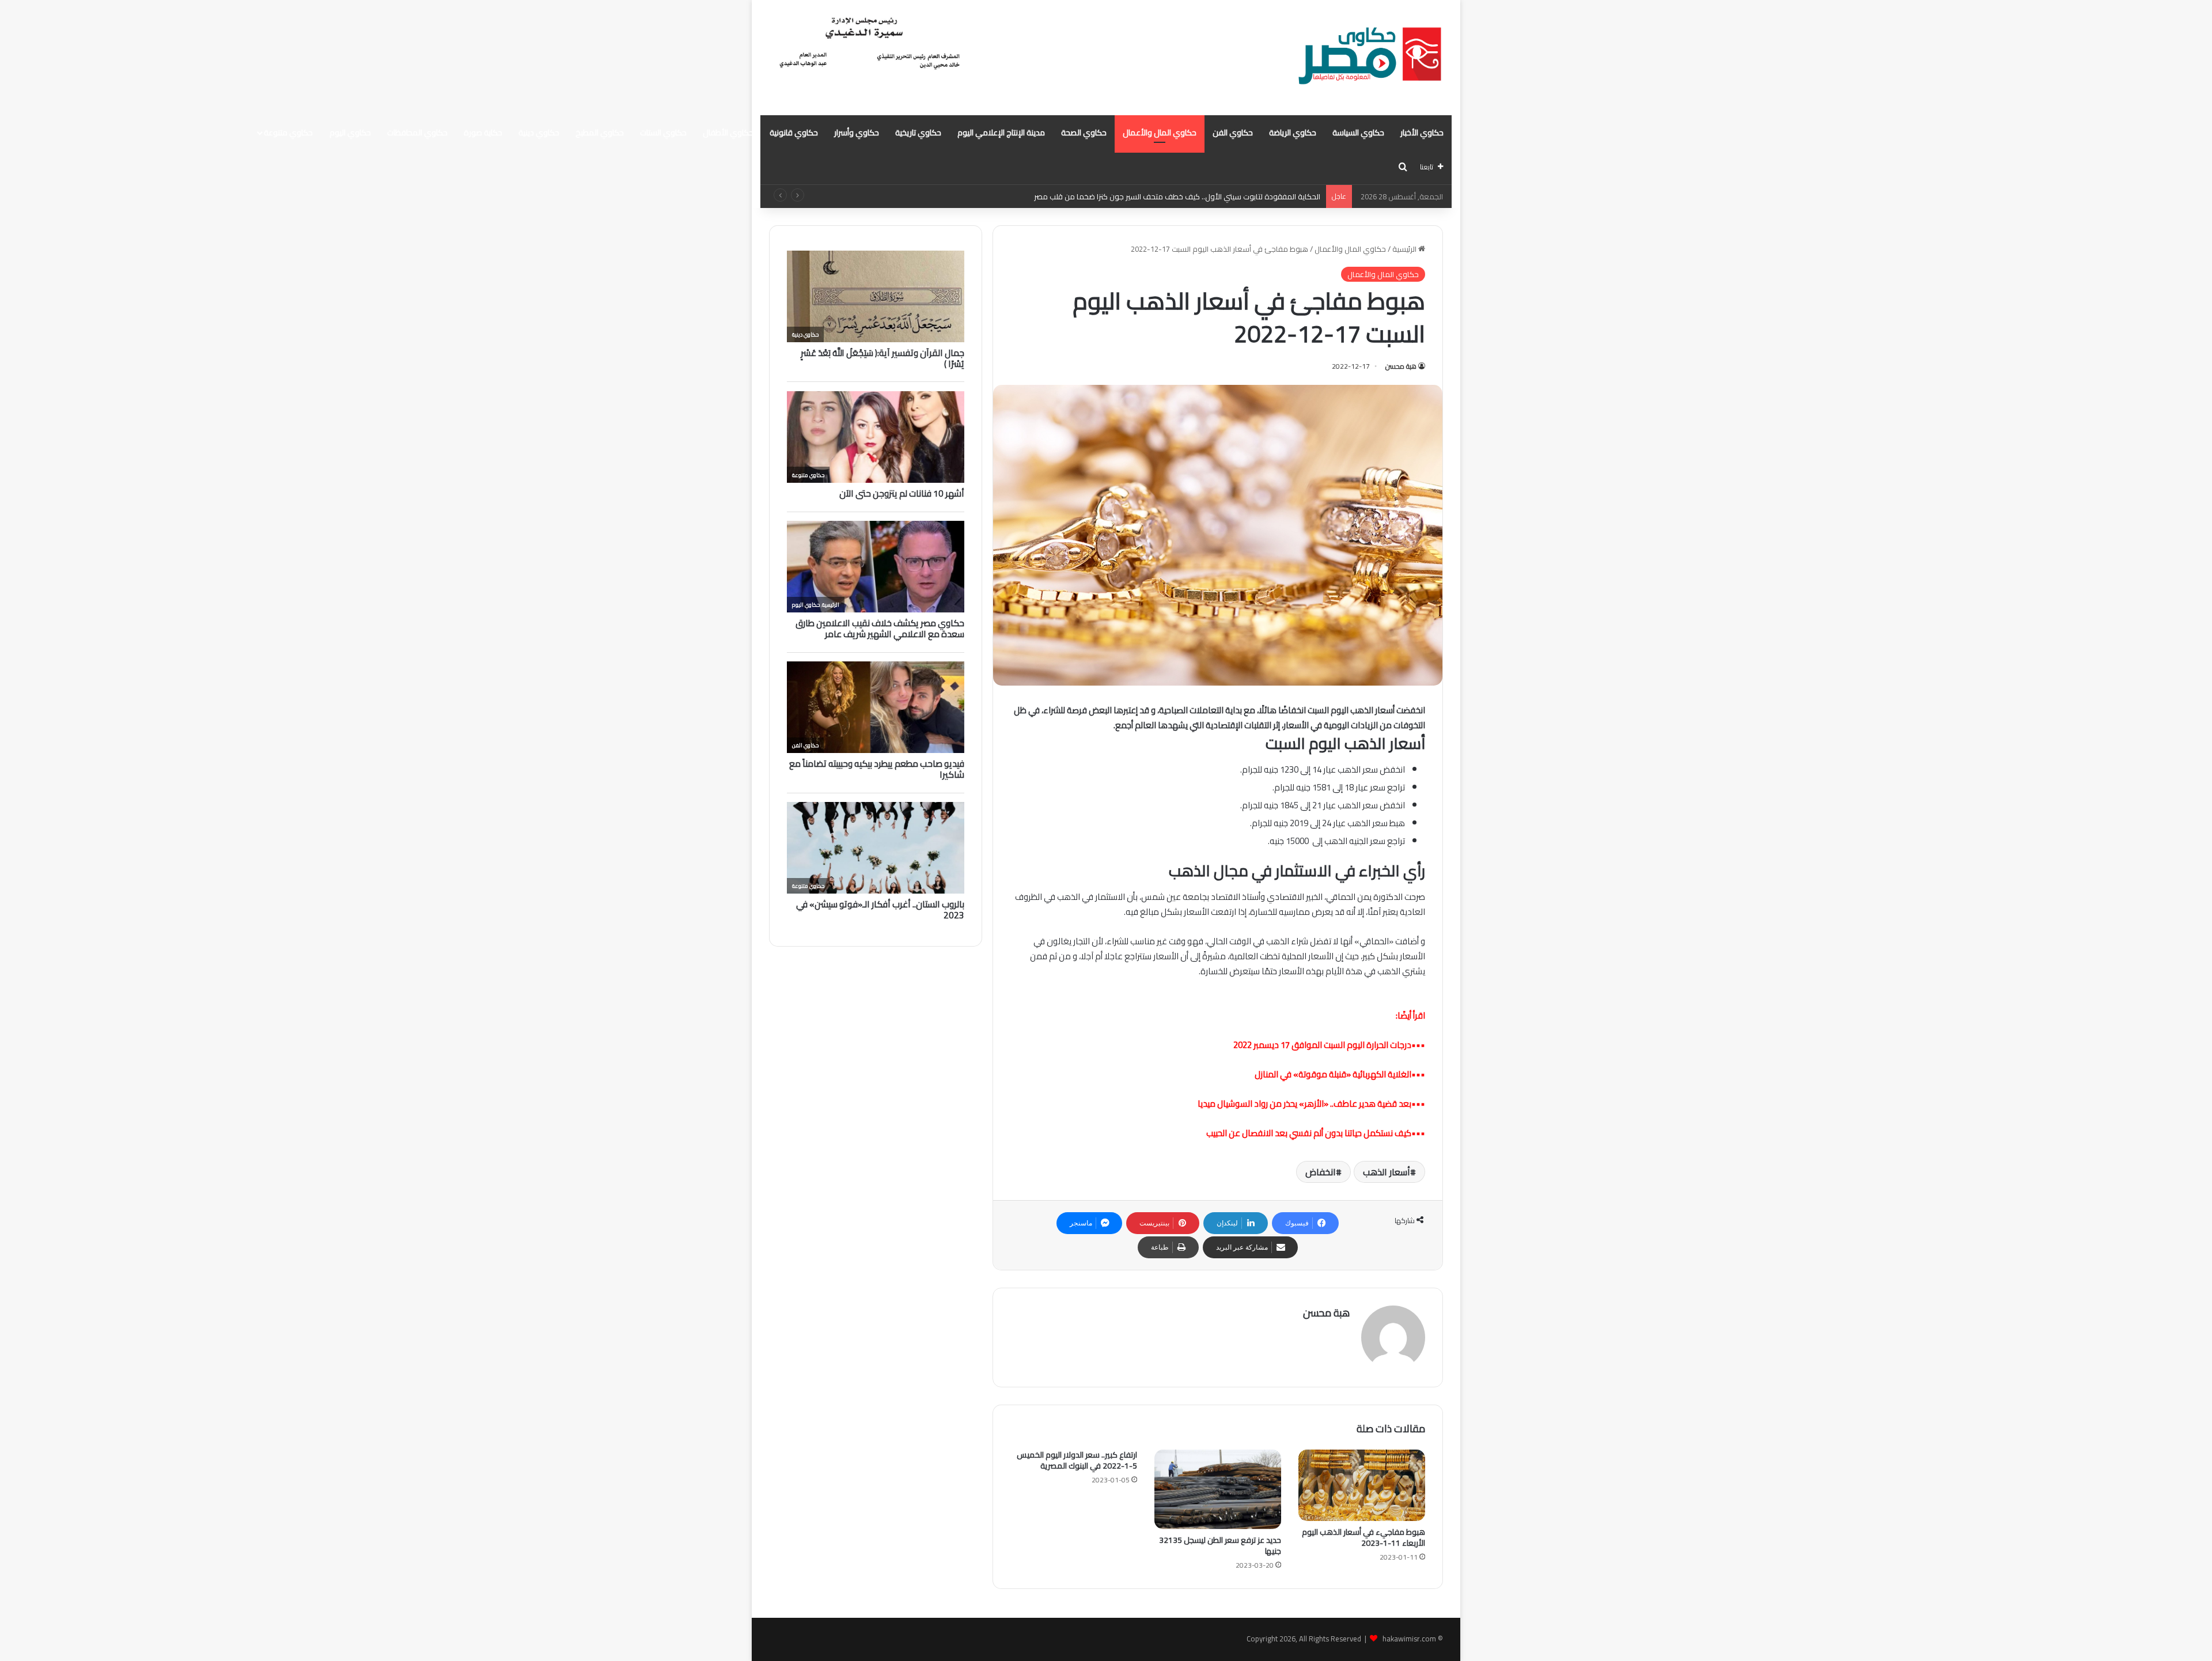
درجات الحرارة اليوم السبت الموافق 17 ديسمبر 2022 (1322, 1045)
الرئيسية (1405, 249)
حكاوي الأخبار (1422, 133)
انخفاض (1321, 1172)
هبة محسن (1401, 366)
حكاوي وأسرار (857, 133)
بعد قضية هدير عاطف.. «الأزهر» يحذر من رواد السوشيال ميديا (1304, 1104)
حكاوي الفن (1233, 133)
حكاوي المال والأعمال (1160, 133)
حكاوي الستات (663, 133)
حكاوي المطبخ (600, 133)
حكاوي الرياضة (1293, 133)
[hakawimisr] (1370, 58)
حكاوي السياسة (1358, 133)
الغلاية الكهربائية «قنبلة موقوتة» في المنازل (1333, 1074)
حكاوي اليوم (350, 133)
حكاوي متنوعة (288, 133)
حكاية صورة (483, 133)
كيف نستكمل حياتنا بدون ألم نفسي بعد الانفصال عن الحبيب (1309, 1133)
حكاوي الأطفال (728, 133)
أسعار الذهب (1387, 1172)
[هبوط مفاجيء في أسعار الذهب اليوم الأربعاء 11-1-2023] (1362, 1485)
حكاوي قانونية (794, 133)
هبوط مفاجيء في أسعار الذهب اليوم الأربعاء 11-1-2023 (1363, 1537)
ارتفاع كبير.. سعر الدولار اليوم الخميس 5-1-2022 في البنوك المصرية (1077, 1460)
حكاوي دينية (539, 133)
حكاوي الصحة (1084, 133)
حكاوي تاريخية (918, 133)
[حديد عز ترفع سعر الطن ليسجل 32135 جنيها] (1218, 1489)
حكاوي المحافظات (417, 133)
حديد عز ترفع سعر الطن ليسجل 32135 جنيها (1220, 1545)
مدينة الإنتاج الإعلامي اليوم (1001, 133)
